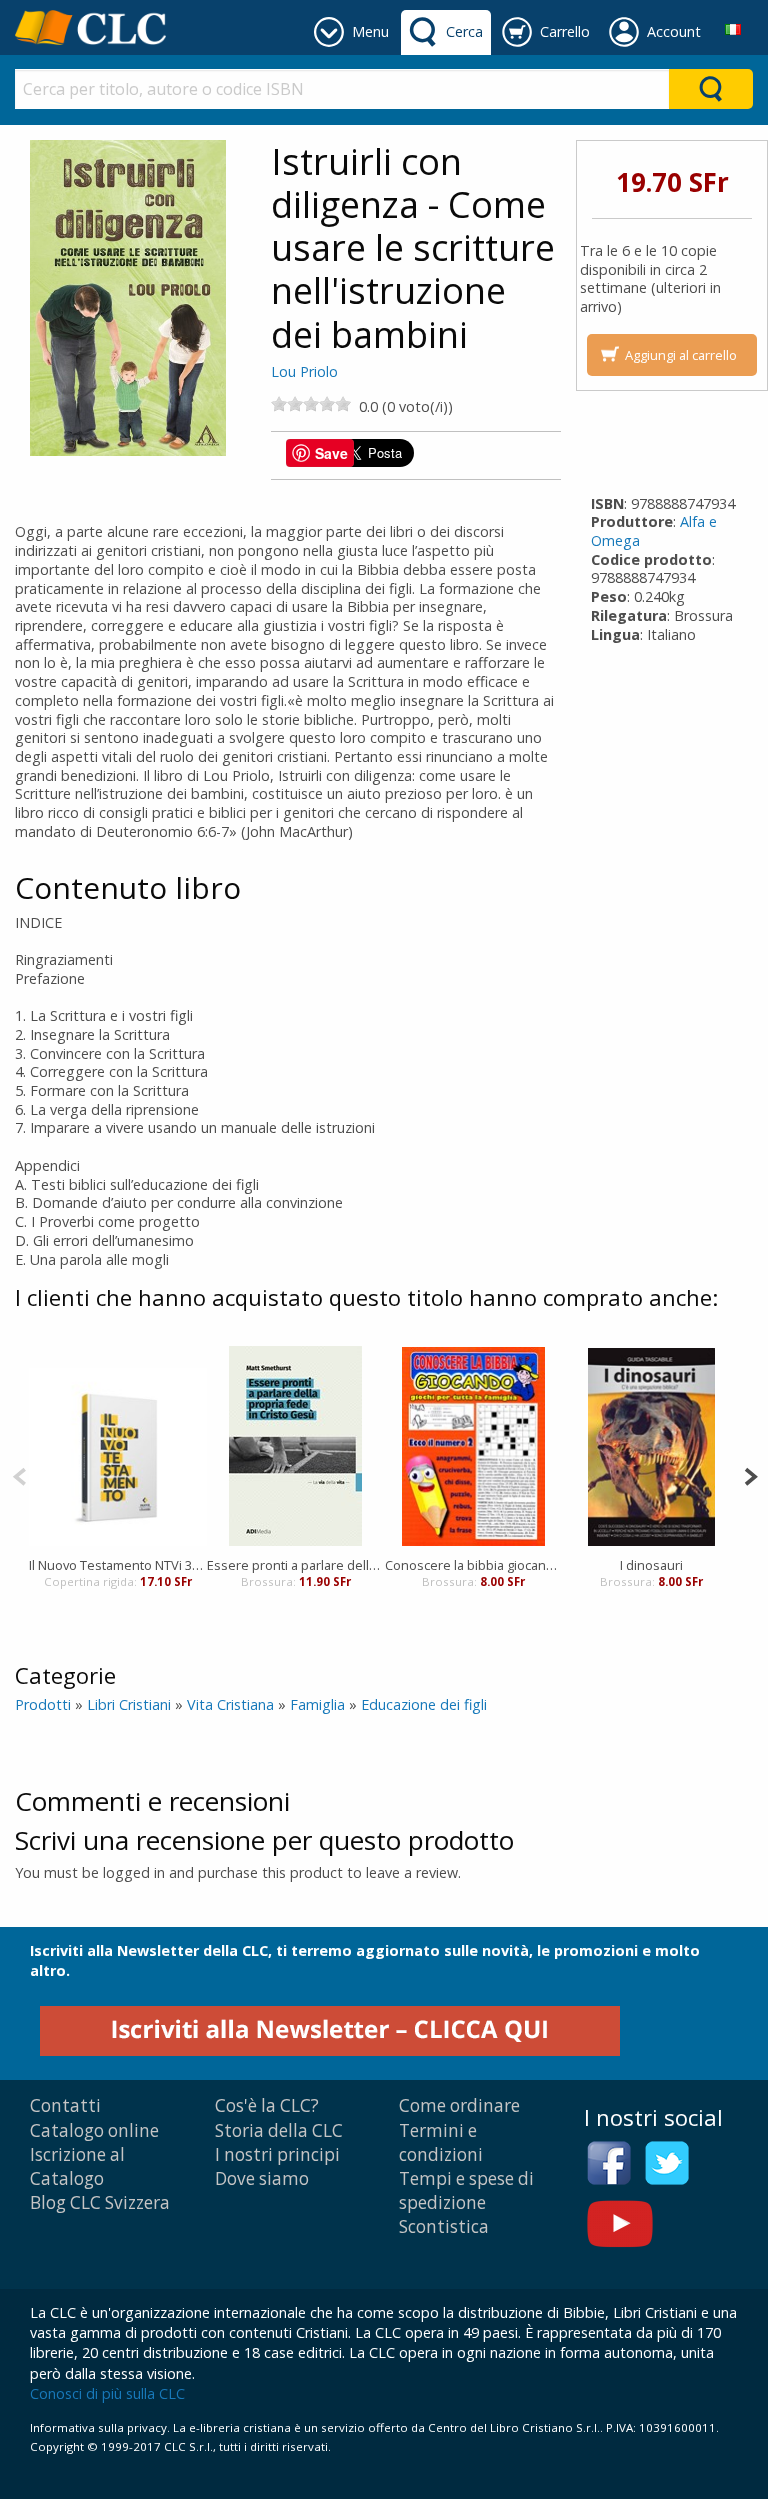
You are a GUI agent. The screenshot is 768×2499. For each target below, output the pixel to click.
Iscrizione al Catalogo (77, 2166)
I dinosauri (651, 1565)
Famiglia (317, 1704)
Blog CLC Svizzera (100, 2202)
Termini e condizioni (441, 2142)
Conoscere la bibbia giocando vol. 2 (474, 1565)
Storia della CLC (279, 2130)
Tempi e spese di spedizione (466, 2190)
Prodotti (43, 1704)
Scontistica (444, 2226)
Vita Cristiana (230, 1704)
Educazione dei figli (424, 1704)
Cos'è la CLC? (267, 2105)
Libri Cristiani (129, 1704)
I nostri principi (277, 2154)
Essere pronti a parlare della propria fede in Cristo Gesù (296, 1565)
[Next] (750, 1474)
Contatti (65, 2105)
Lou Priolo (304, 371)
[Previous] (19, 1474)
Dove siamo (262, 2178)
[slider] (311, 404)
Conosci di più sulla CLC (107, 2393)
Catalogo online (94, 2130)
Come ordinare (459, 2105)
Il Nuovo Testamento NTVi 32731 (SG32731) (118, 1565)
